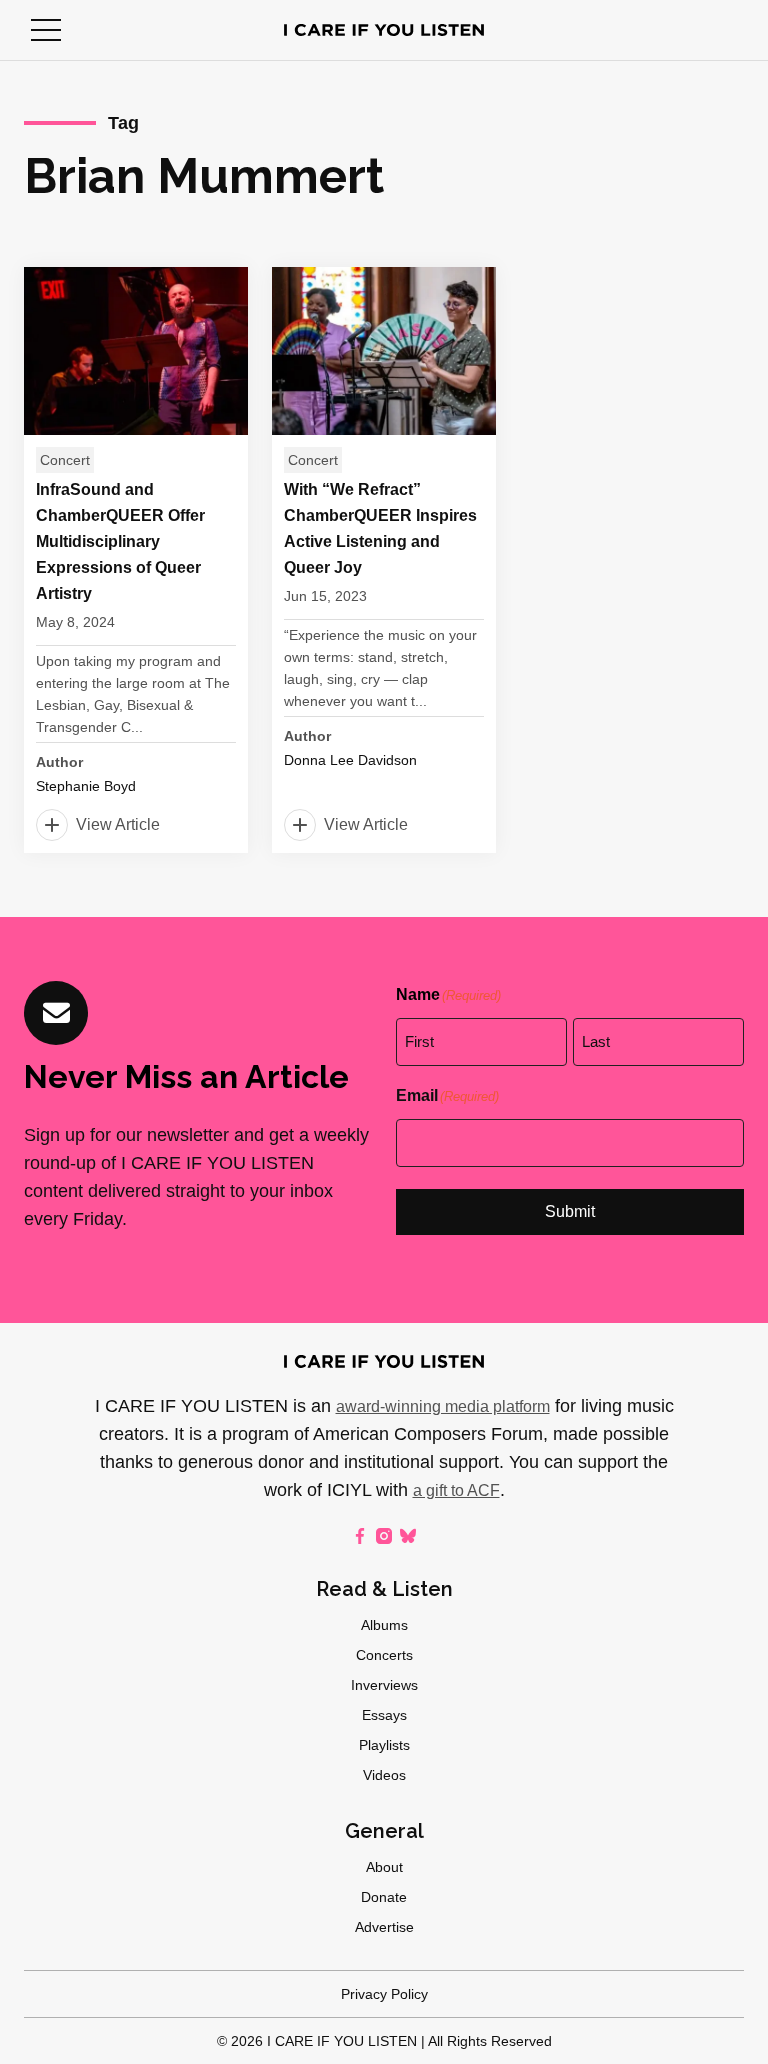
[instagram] (384, 1536)
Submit (570, 1211)
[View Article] (136, 560)
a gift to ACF (456, 1490)
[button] (46, 30)
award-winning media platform (443, 1406)
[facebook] (360, 1536)
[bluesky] (408, 1536)
